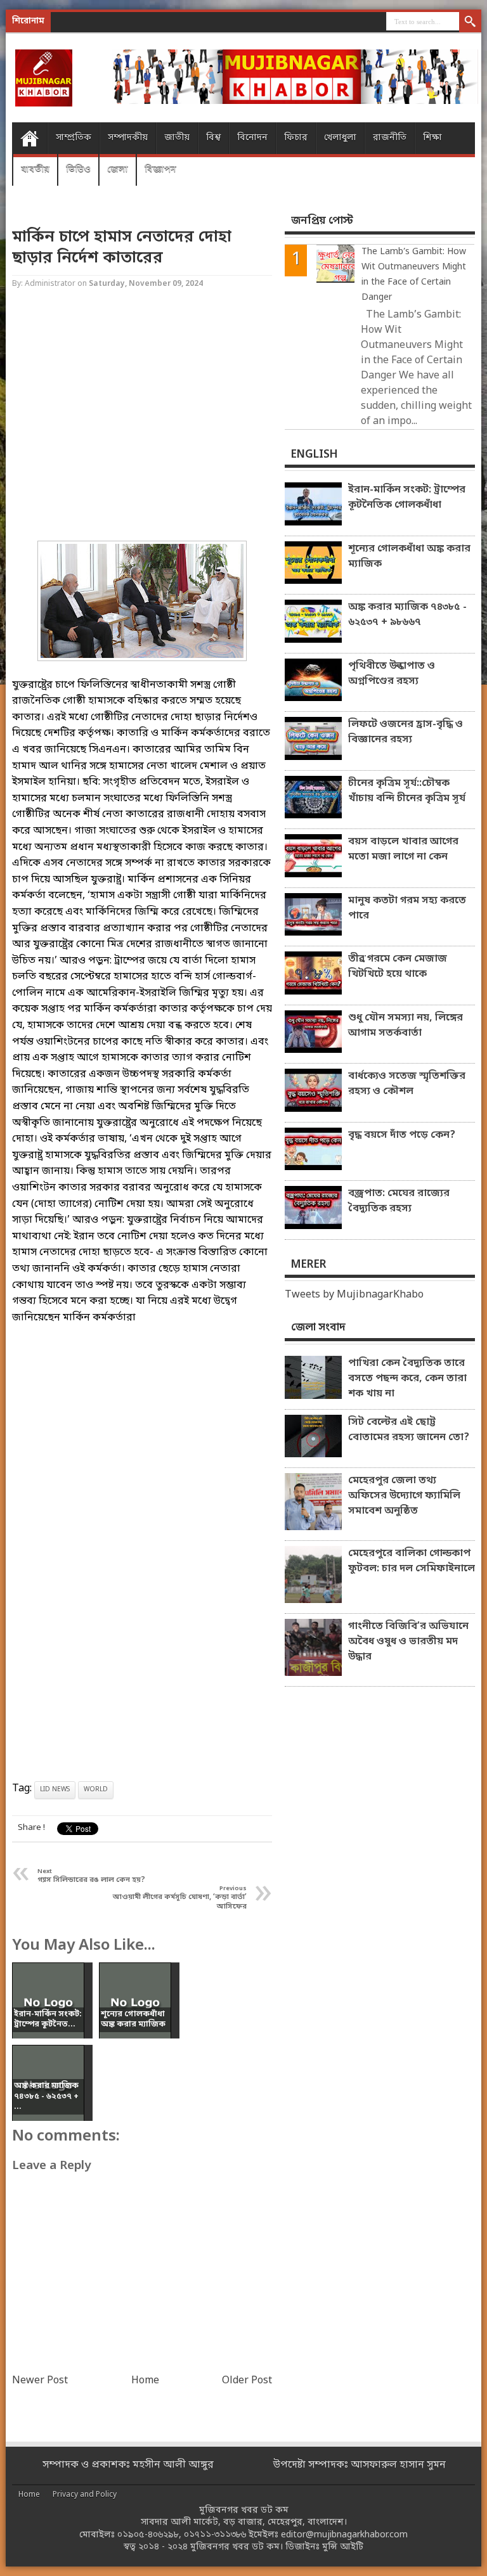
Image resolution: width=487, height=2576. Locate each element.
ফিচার (296, 138)
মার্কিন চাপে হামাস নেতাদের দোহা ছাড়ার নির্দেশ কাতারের (122, 248)
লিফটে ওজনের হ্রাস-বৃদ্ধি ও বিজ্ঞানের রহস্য (406, 732)
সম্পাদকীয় (128, 138)
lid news (55, 1790)
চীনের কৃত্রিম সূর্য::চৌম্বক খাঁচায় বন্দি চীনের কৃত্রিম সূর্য (407, 791)
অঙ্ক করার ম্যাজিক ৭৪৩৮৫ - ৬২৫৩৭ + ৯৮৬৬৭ (407, 615)
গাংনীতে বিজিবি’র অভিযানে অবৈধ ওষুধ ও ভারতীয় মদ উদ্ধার (408, 1642)
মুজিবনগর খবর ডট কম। (237, 2547)
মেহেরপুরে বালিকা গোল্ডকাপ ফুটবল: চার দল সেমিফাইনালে (412, 1561)
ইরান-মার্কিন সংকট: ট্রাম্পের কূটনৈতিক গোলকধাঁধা (407, 498)
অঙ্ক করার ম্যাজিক (128, 22)
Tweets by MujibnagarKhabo (354, 1295)
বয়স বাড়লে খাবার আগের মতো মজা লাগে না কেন (403, 849)
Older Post (247, 2381)
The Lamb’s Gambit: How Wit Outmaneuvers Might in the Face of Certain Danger (414, 275)
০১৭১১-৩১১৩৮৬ (215, 2535)
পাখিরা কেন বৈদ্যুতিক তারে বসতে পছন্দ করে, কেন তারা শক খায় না (407, 1379)
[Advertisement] (142, 416)
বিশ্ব (213, 138)
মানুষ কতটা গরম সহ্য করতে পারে (407, 908)
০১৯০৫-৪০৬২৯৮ (148, 2535)
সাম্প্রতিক (74, 138)
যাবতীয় (35, 170)
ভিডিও (78, 170)
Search (470, 22)
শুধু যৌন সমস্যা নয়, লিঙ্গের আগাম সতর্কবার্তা (406, 1026)
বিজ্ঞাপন (160, 170)
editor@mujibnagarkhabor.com (344, 2535)
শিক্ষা (432, 138)
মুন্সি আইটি (343, 2547)
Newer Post (40, 2381)
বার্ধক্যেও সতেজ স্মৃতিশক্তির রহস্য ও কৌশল (407, 1084)
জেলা (118, 170)
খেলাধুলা (340, 138)
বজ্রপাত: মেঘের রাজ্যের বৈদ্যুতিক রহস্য (399, 1201)
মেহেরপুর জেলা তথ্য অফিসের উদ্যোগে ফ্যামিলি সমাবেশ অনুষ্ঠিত (404, 1496)
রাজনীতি (390, 138)
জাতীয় (177, 138)
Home (29, 138)
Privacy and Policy (85, 2495)
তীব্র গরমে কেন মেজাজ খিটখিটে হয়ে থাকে (398, 967)
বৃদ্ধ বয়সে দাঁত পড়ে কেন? (402, 1135)
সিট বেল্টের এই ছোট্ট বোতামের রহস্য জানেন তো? (409, 1430)
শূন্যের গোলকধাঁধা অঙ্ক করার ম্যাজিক (409, 557)
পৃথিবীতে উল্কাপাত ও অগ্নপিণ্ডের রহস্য (392, 674)
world (96, 1790)
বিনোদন (252, 138)
